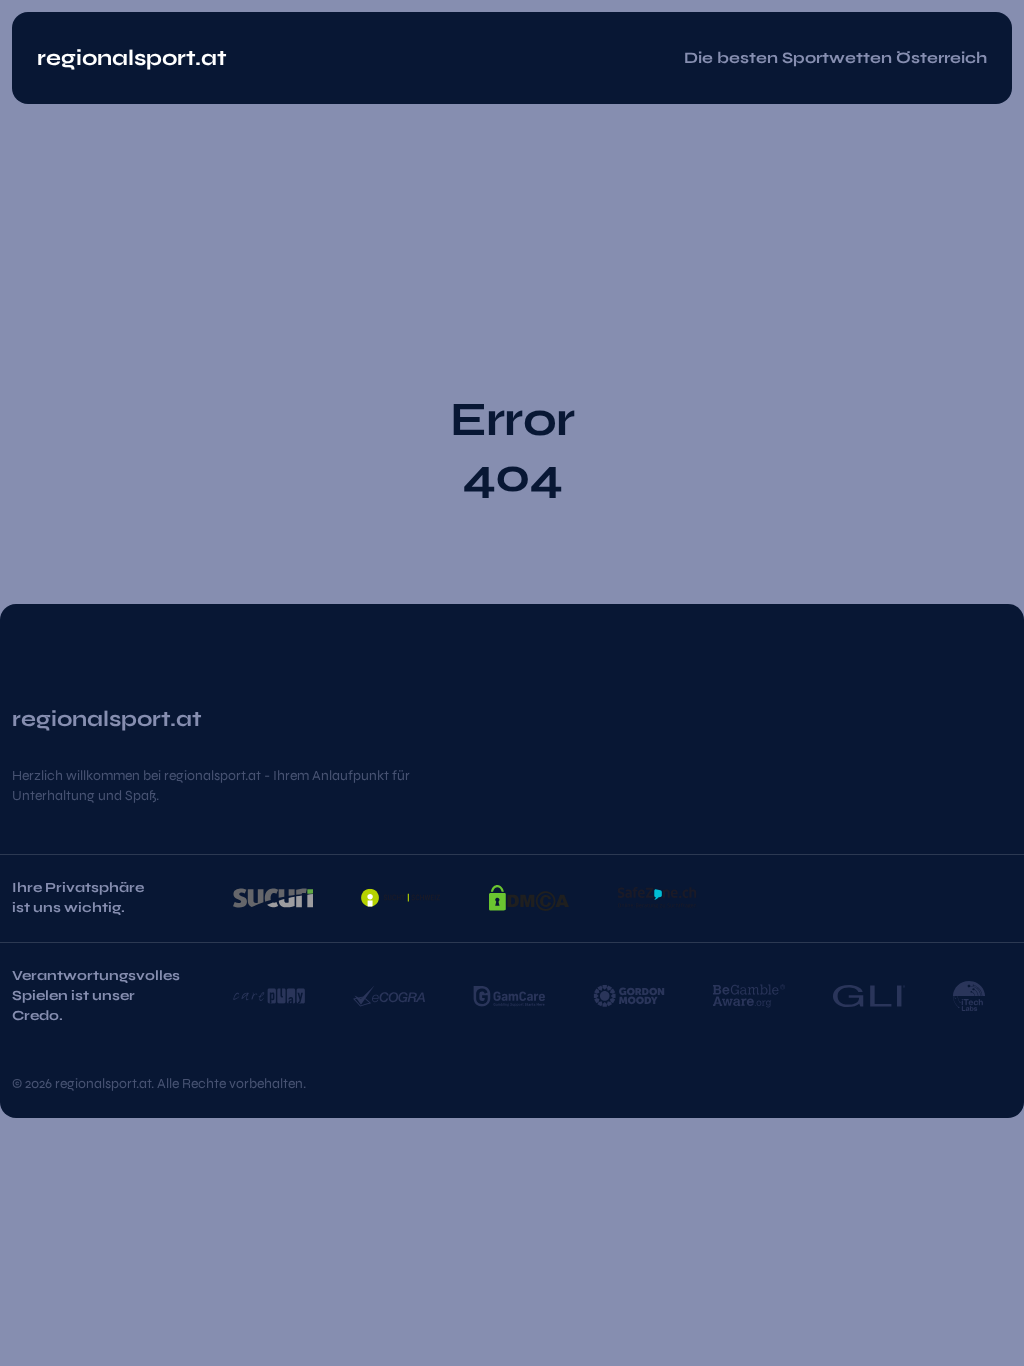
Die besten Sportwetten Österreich (835, 57)
